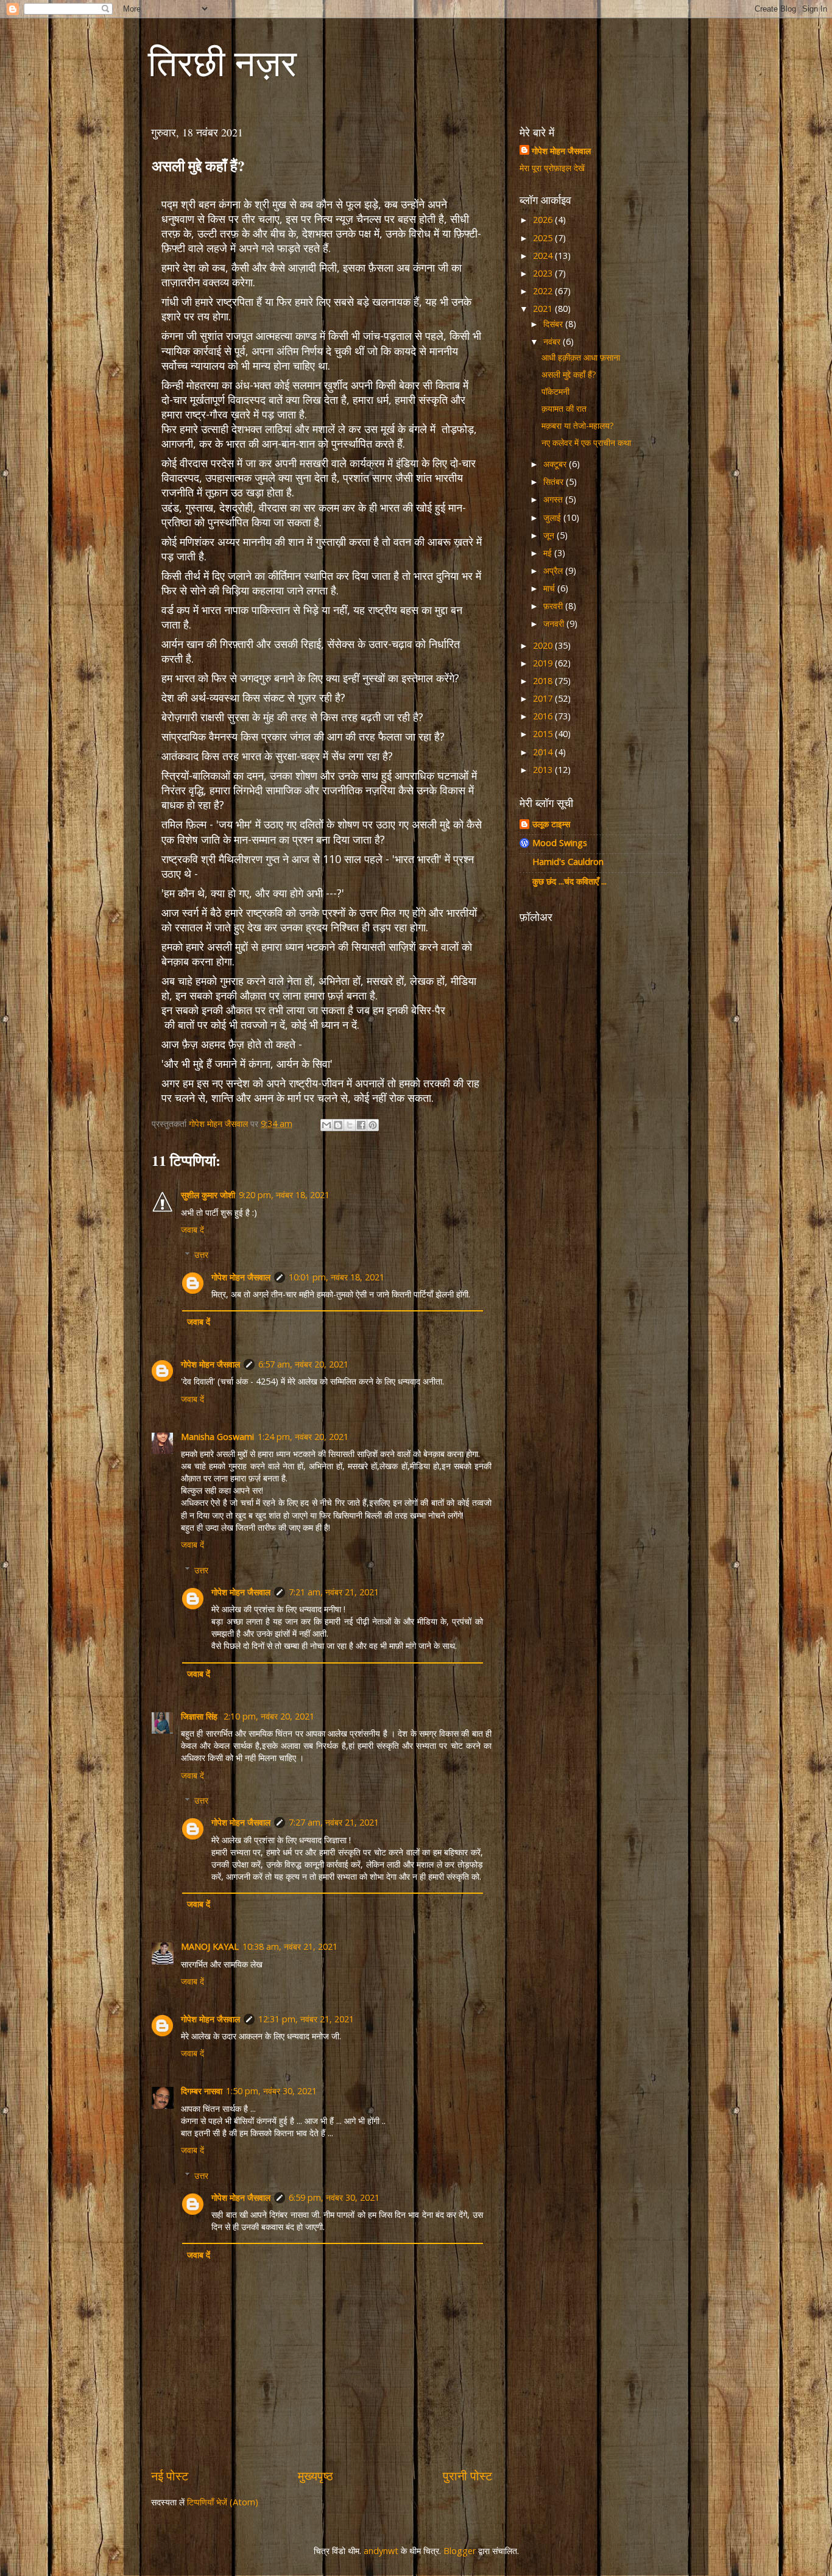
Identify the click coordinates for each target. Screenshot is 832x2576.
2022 (544, 291)
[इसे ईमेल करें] (326, 1125)
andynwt (381, 2551)
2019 (544, 663)
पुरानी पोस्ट (467, 2475)
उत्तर (201, 1254)
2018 (544, 681)
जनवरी (555, 623)
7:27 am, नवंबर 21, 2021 (334, 1822)
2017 (544, 698)
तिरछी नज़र (222, 62)
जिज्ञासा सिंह (200, 1716)
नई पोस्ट (170, 2475)
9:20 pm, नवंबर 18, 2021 (284, 1195)
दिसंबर (554, 324)
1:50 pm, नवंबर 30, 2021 (271, 2091)
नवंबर (553, 341)
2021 (544, 309)
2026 (544, 220)
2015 (544, 734)
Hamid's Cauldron (568, 862)
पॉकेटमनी (555, 391)
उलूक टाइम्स (551, 824)
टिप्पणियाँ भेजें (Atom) (223, 2502)
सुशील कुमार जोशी (208, 1195)
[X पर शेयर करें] (350, 1125)
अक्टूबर (556, 464)
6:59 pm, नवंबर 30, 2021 (334, 2197)
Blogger (460, 2551)
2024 (544, 256)
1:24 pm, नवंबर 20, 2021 (303, 1437)
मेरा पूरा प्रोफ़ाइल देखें (552, 168)
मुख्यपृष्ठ (316, 2475)
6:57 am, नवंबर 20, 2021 (303, 1364)
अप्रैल (554, 570)
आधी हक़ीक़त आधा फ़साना (581, 357)
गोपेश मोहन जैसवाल (241, 1277)
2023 (544, 273)
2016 (544, 716)
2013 (544, 770)
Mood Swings (560, 843)
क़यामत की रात (564, 408)
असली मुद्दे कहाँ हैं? (569, 374)
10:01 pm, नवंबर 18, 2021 (337, 1277)
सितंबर (555, 482)
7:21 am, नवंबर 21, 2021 (334, 1592)
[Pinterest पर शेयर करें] (373, 1125)
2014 (544, 752)
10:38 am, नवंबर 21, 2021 (290, 1946)
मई (549, 553)
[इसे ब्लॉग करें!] (338, 1125)
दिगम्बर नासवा (202, 2091)
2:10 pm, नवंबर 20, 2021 (269, 1716)
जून (550, 535)
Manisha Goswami (217, 1437)
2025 (544, 238)
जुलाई (553, 517)
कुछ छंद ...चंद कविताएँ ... (569, 881)
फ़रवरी (554, 606)
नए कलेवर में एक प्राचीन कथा (586, 443)
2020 (544, 645)
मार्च (550, 588)
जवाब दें (192, 1230)
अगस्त (554, 499)
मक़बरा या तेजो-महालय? (578, 425)
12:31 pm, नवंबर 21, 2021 (306, 2019)
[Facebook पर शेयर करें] (361, 1125)
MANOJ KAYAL (210, 1946)
